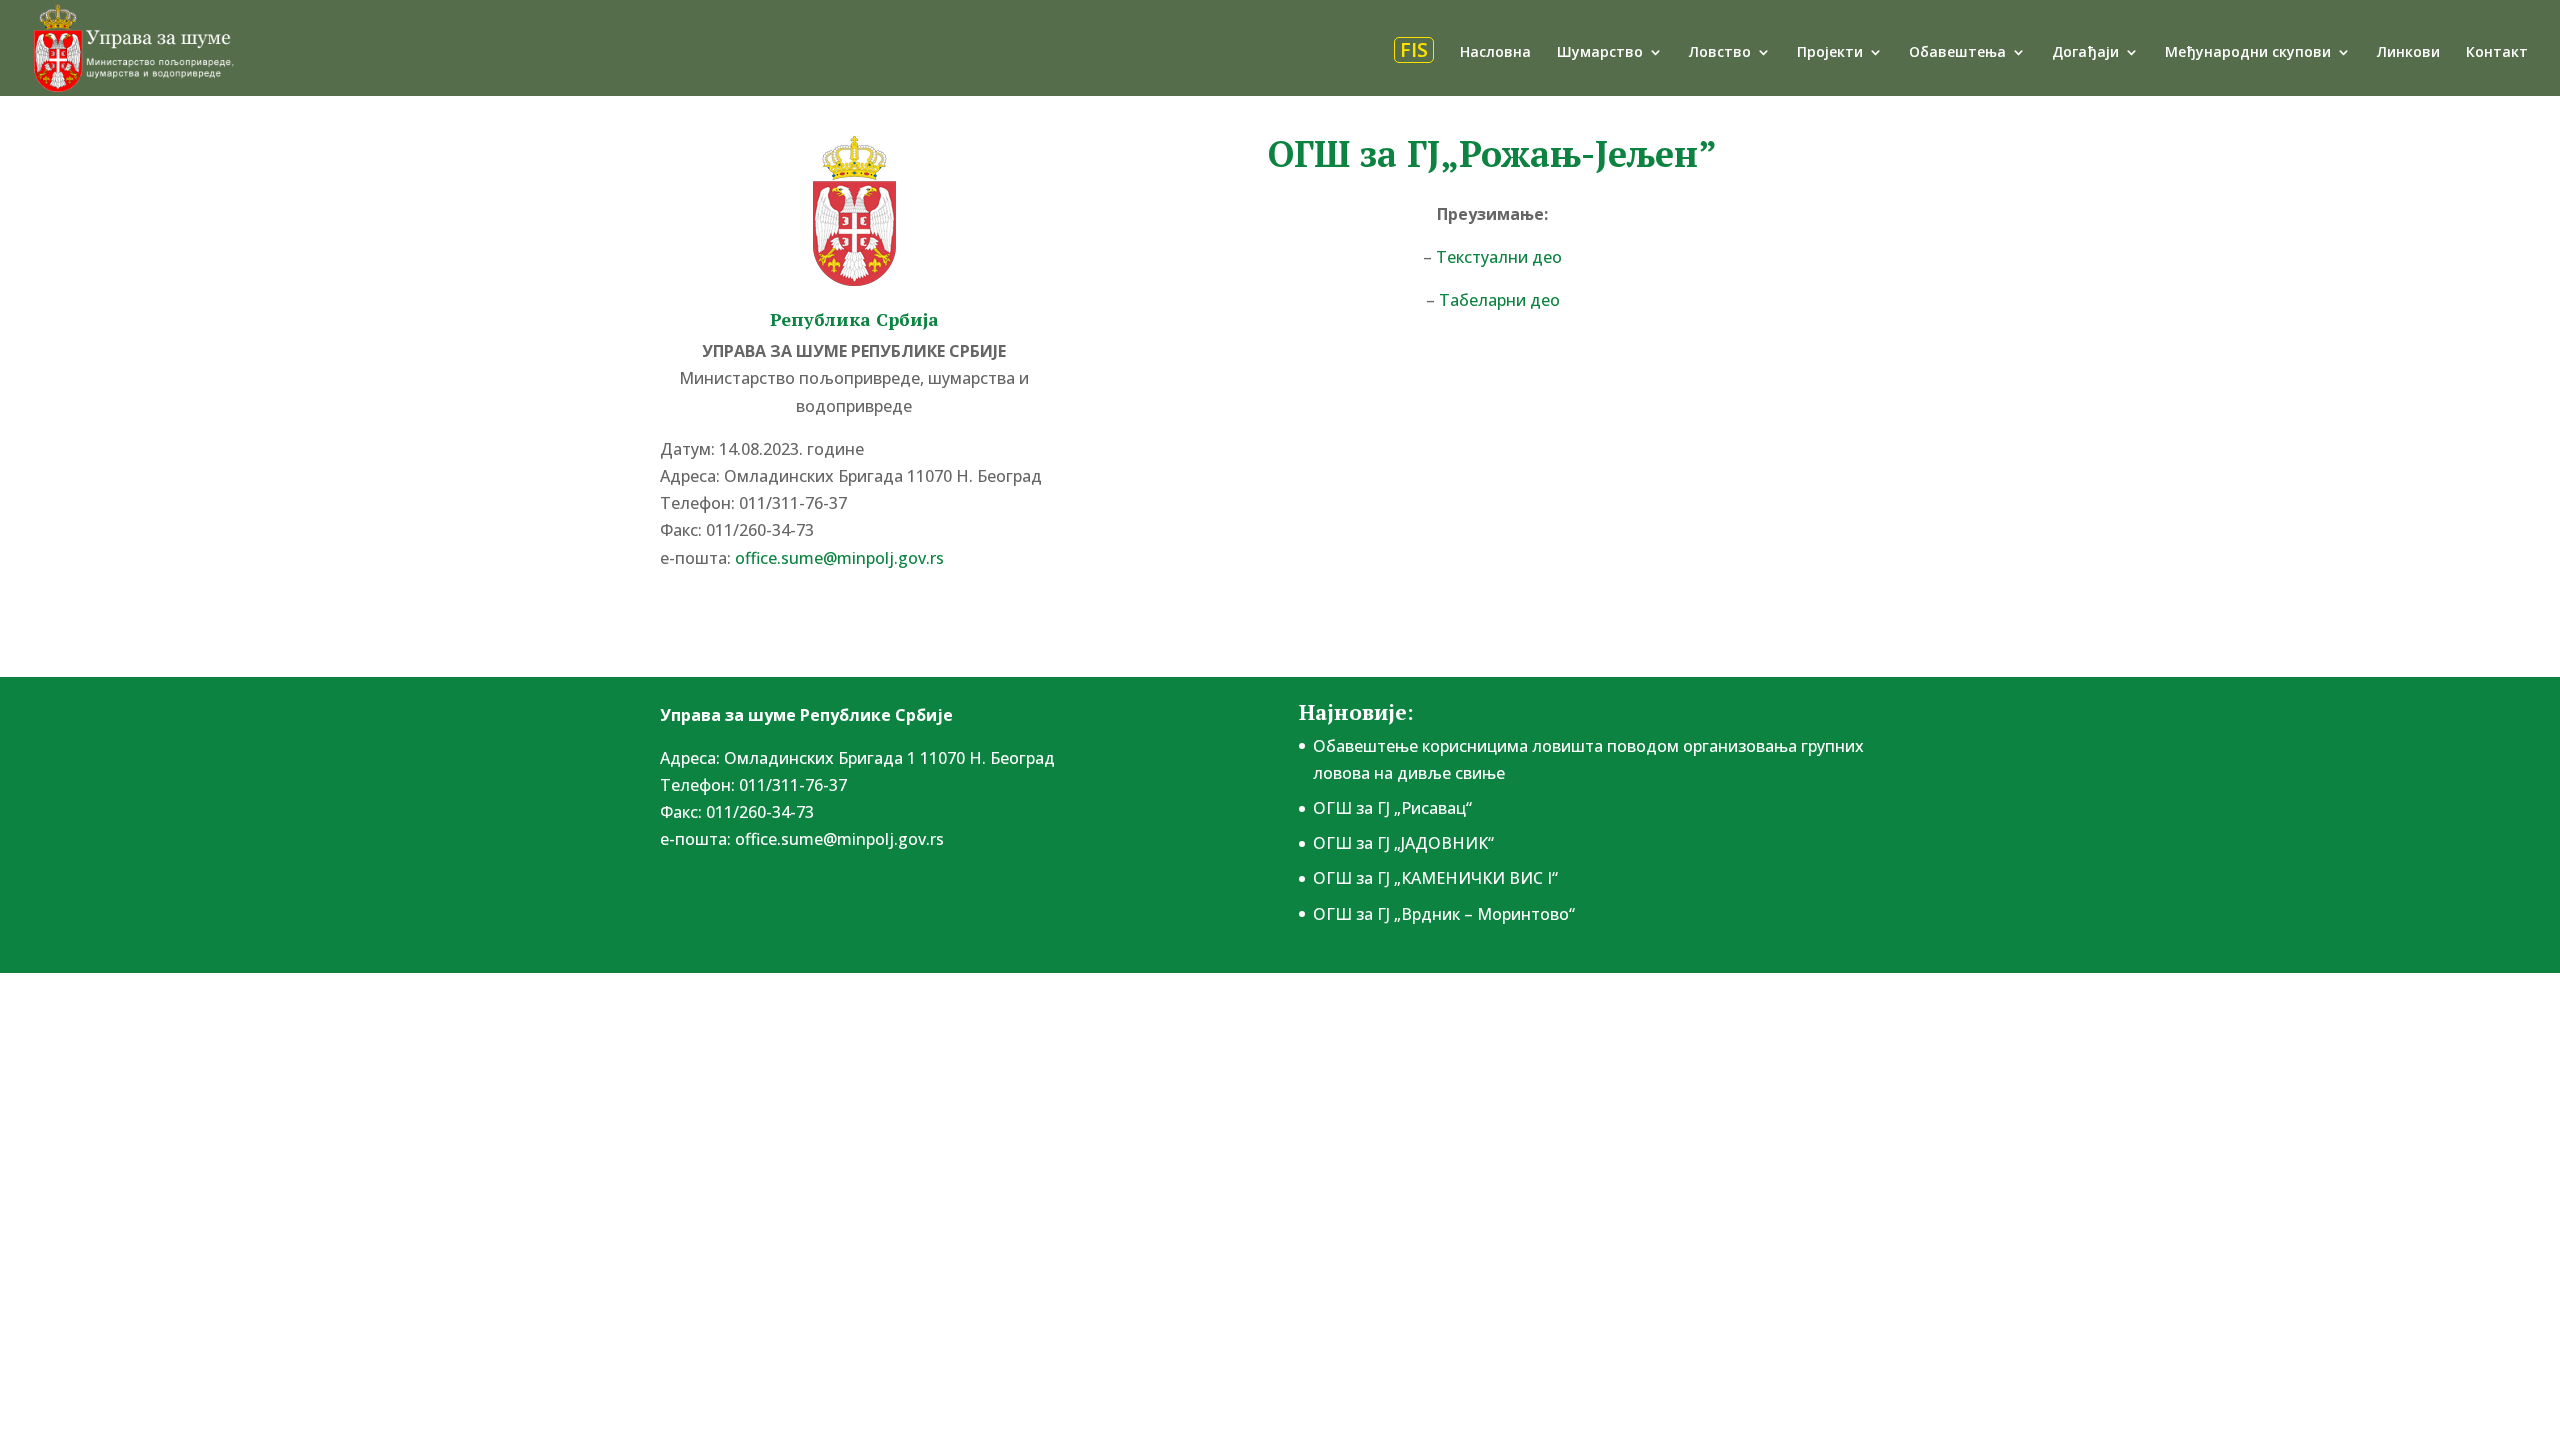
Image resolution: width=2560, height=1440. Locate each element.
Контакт (2497, 53)
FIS (1414, 50)
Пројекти (1830, 53)
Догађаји (2085, 53)
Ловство (1720, 53)
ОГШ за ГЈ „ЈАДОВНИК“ (1403, 843)
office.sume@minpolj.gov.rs (839, 839)
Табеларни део (1499, 300)
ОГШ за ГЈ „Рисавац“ (1392, 808)
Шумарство (1600, 53)
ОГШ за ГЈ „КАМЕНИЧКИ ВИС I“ (1435, 878)
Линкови (2408, 53)
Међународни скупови (2248, 53)
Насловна (1495, 53)
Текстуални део (1499, 257)
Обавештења (1957, 53)
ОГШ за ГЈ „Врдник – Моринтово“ (1444, 914)
